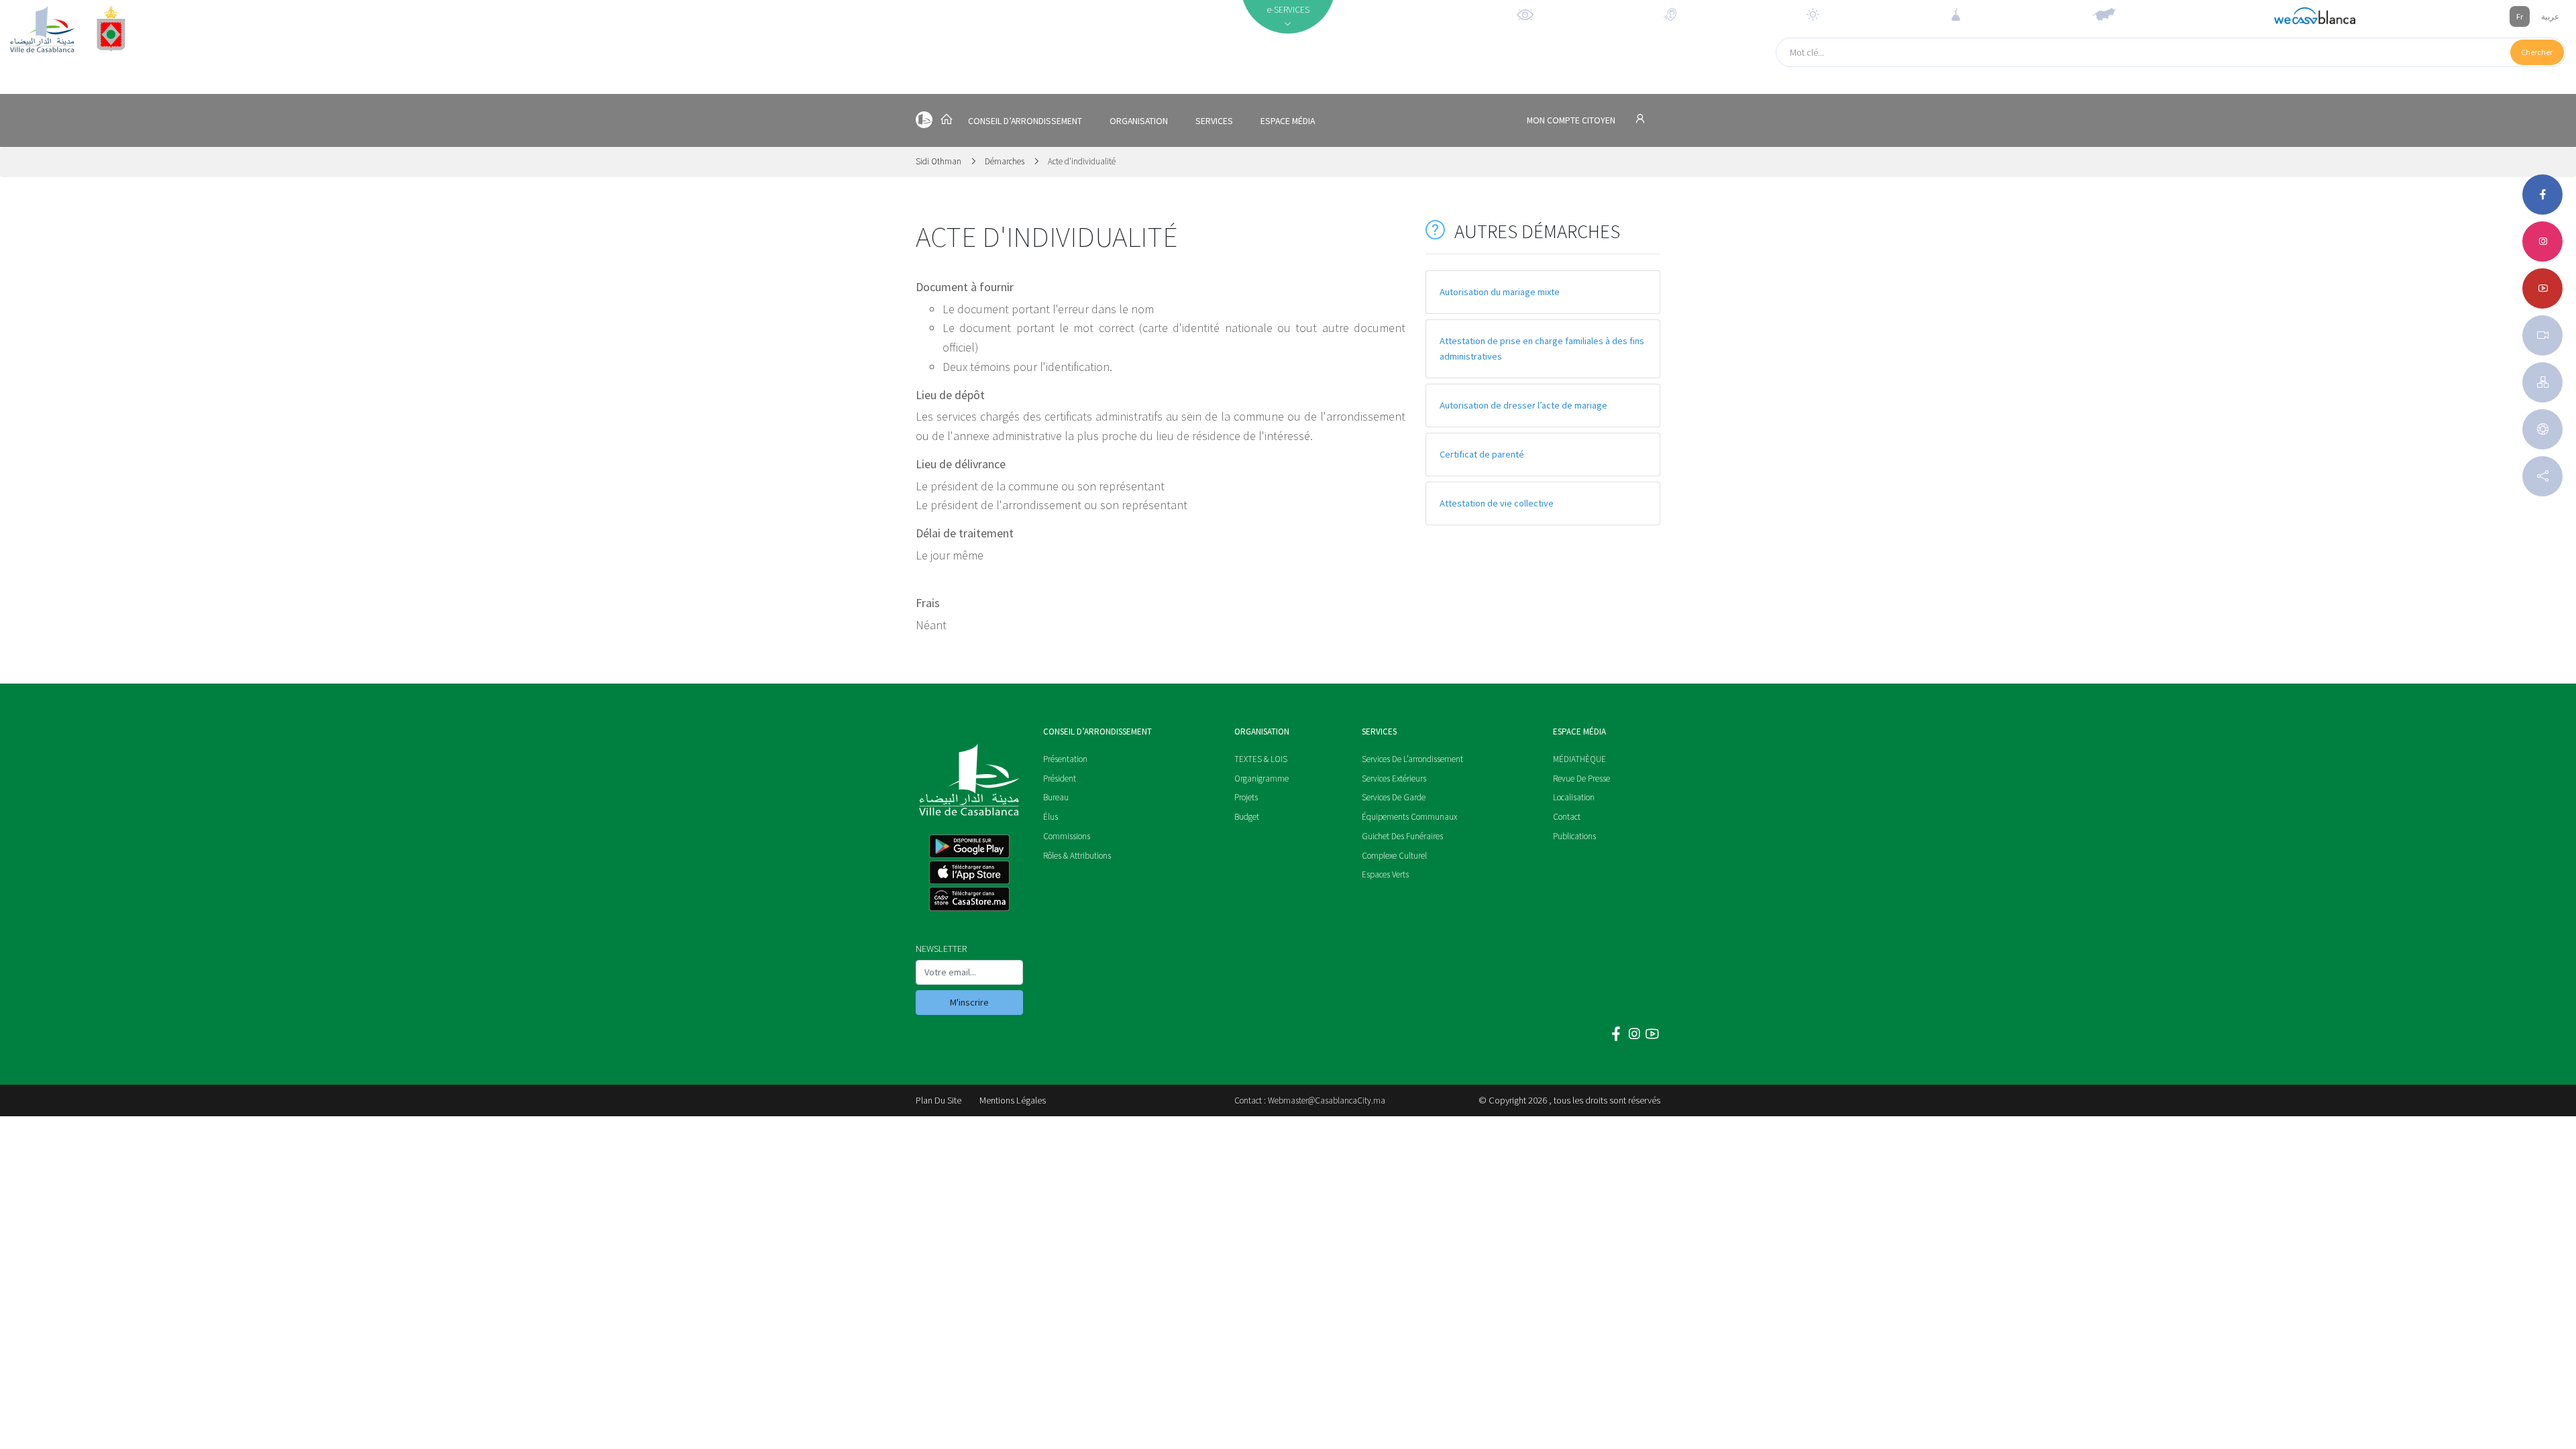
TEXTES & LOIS (1261, 759)
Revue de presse (1581, 779)
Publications (1574, 836)
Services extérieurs (1394, 779)
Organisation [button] (1139, 121)
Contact (1567, 817)
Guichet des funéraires (1402, 836)
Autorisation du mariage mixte (1500, 292)
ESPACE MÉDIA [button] (1288, 121)
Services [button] (1214, 121)
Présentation (1065, 759)
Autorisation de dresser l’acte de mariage (1523, 405)
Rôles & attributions (1077, 856)
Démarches (1005, 161)
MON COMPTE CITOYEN (1572, 120)
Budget (1247, 817)
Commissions (1067, 836)
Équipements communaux (1409, 817)
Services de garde (1394, 797)
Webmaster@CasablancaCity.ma (1327, 1101)
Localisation (1574, 797)
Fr (2520, 16)
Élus (1051, 817)
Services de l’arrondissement (1412, 759)
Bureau (1056, 797)
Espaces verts (1385, 874)
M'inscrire (969, 1002)
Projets (1246, 797)
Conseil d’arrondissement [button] (1025, 121)
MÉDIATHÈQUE (1579, 759)
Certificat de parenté (1482, 454)
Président (1060, 779)
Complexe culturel (1394, 856)
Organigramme (1262, 779)
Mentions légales (1013, 1100)
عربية (2550, 16)
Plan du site (938, 1100)
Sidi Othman (940, 161)
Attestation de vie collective (1497, 503)
